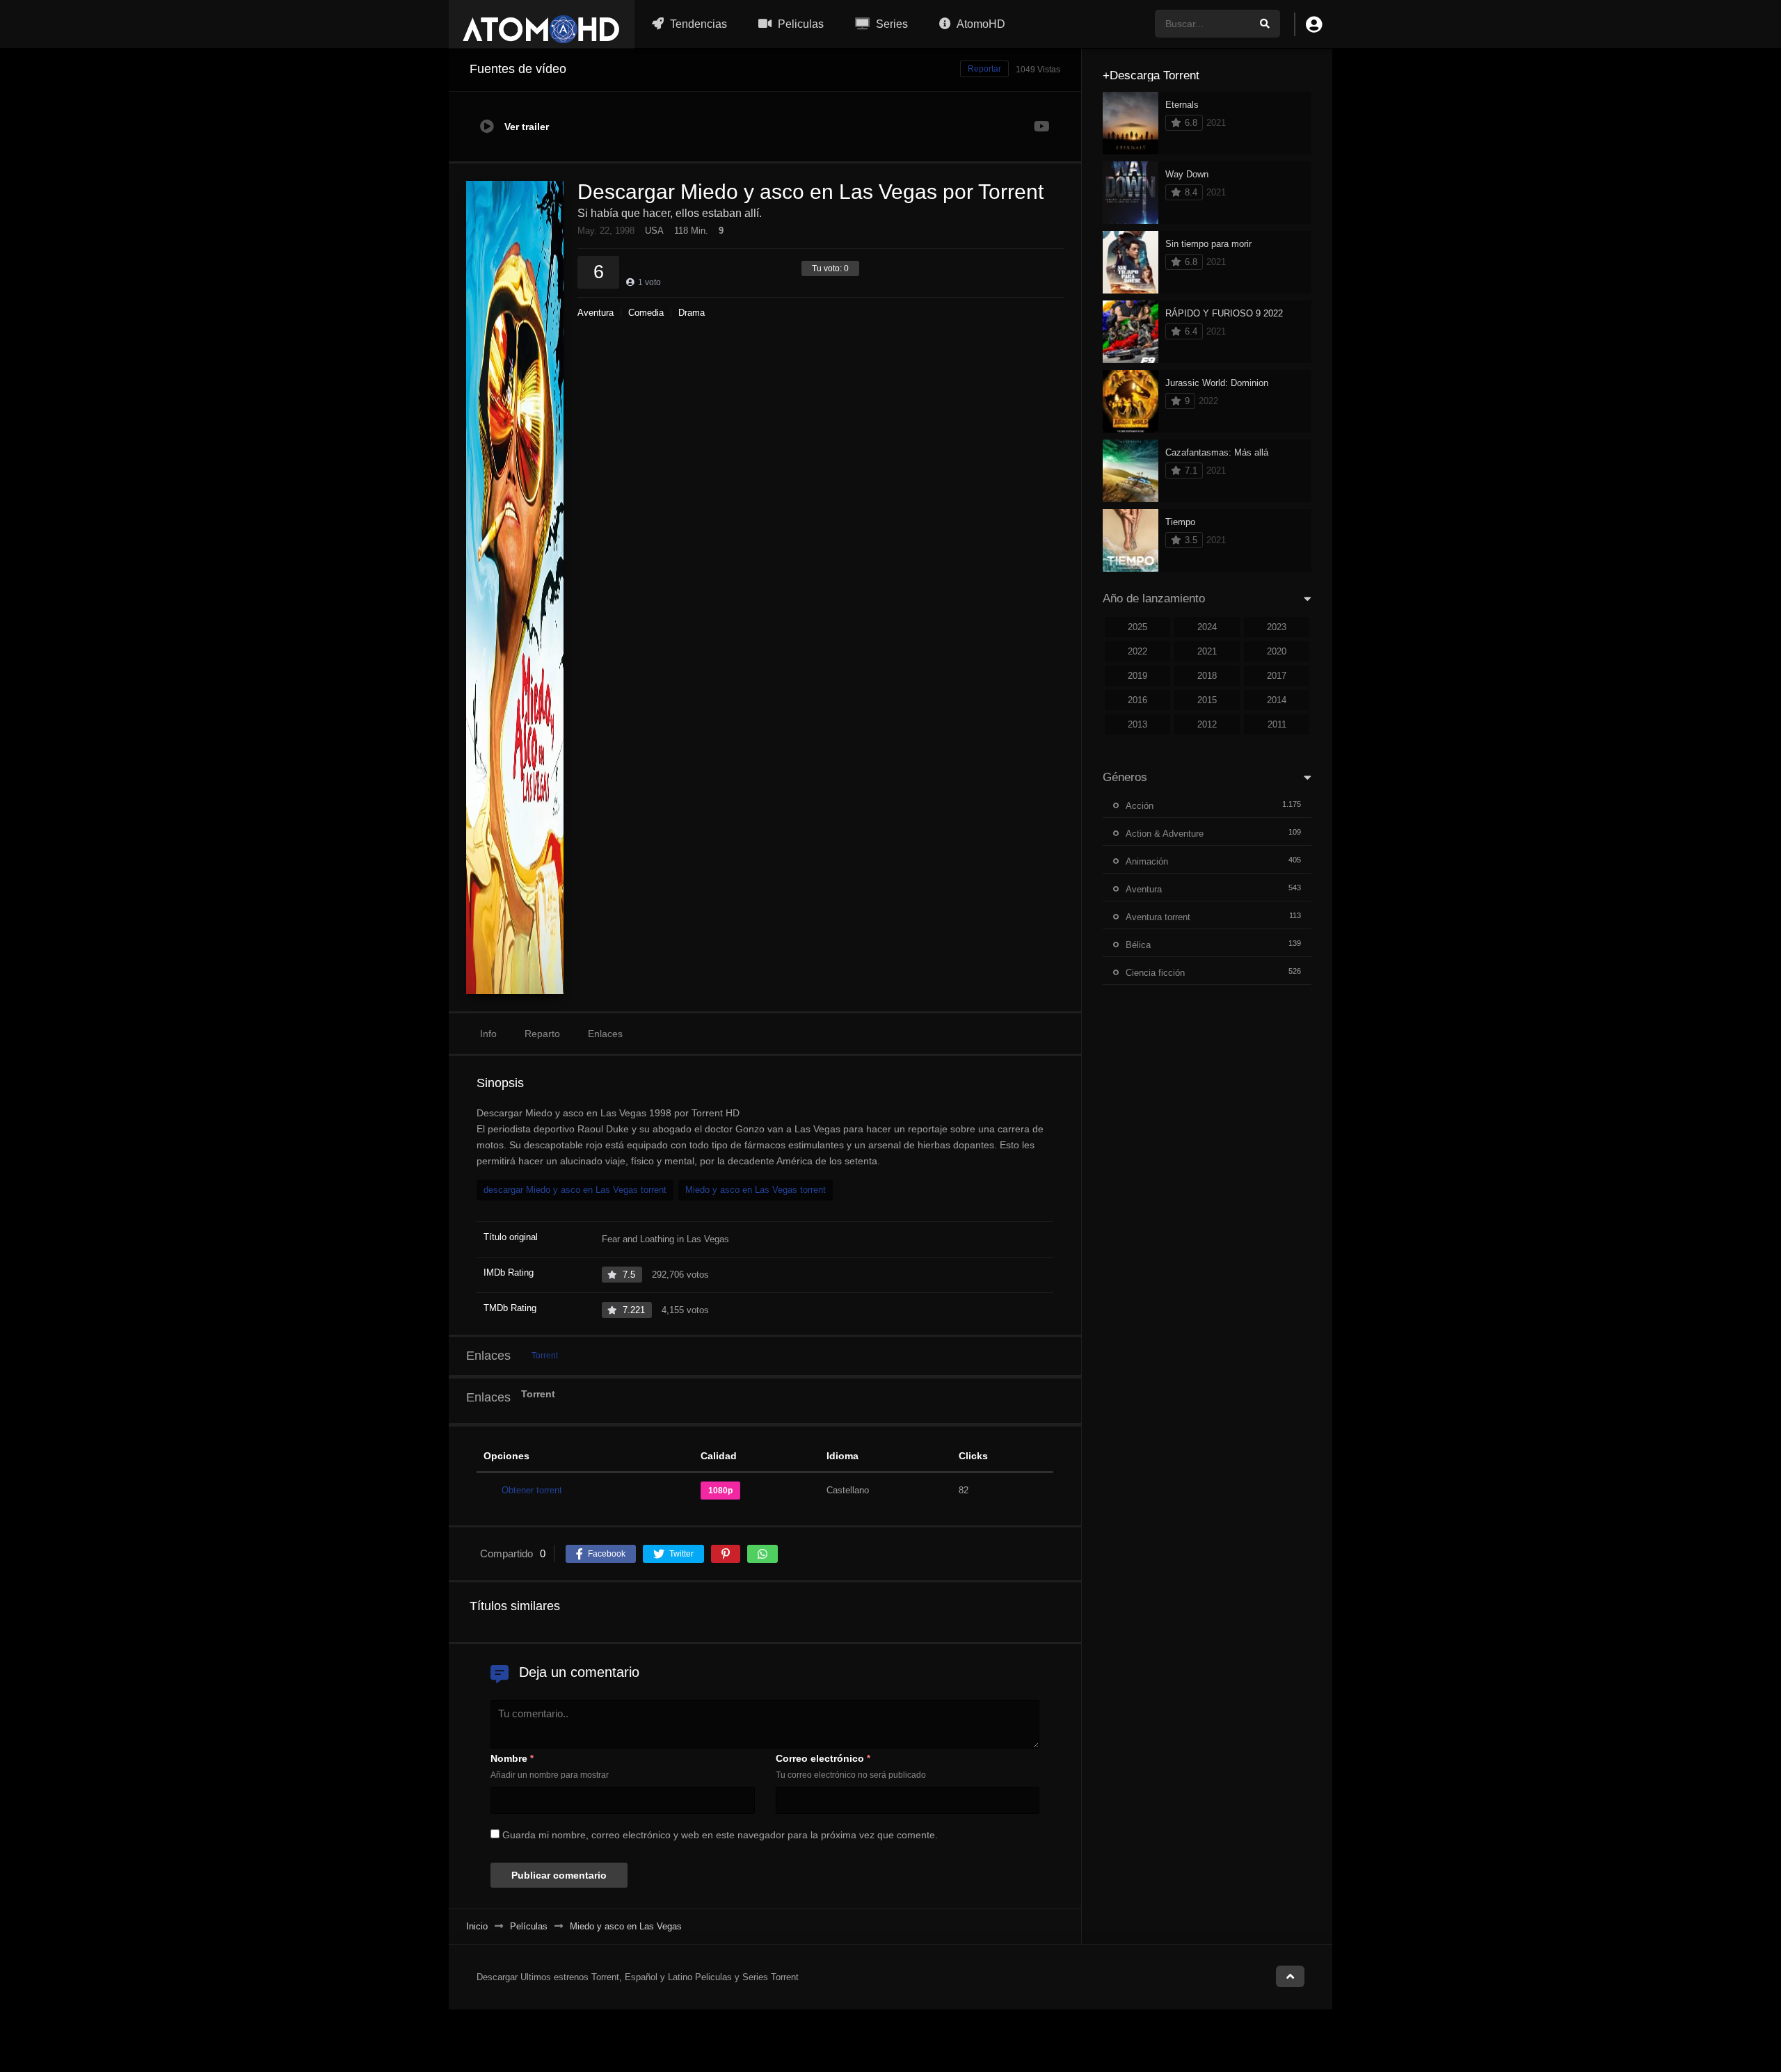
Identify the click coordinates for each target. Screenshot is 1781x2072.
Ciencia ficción (1155, 973)
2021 (1207, 651)
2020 (1277, 651)
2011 (1277, 724)
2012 (1207, 724)
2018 (1207, 676)
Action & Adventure (1165, 834)
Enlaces (605, 1034)
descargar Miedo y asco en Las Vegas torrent (575, 1190)
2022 (1137, 651)
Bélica (1138, 945)
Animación (1147, 861)
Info (488, 1034)
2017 (1277, 676)
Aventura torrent (1158, 917)
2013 (1137, 724)
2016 (1137, 700)
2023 (1277, 627)
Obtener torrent (532, 1490)
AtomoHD (980, 24)
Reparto (542, 1034)
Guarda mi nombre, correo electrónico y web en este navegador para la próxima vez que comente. (720, 1835)
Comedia (646, 313)
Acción (1140, 806)
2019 (1137, 676)
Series (890, 24)
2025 (1137, 627)
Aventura (596, 313)
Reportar (984, 69)
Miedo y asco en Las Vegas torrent (756, 1190)
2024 (1207, 627)
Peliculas (799, 24)
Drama (692, 313)
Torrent (545, 1356)
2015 (1207, 700)
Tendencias (697, 24)
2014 (1277, 700)
